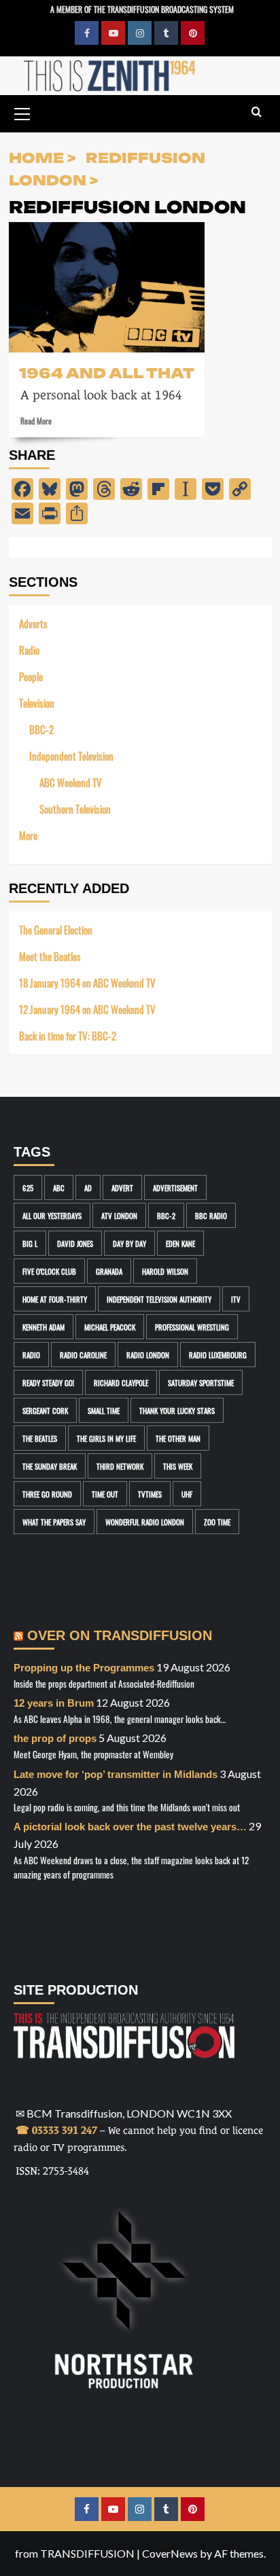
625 (28, 1187)
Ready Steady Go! (48, 1382)
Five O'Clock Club (49, 1271)
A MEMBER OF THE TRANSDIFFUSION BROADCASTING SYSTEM (142, 8)
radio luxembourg (218, 1355)
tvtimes (150, 1494)
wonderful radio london (145, 1522)
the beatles (40, 1438)
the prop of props (55, 1738)
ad (88, 1187)
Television (37, 703)
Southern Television (75, 809)
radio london (148, 1355)
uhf (187, 1494)
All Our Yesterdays (52, 1215)
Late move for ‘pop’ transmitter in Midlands (116, 1774)
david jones (75, 1243)
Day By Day (129, 1243)
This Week (178, 1466)
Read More (36, 420)
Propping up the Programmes (84, 1668)
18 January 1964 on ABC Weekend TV (87, 982)
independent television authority (159, 1299)
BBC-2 (41, 729)
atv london (119, 1215)
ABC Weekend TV (71, 782)
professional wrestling (192, 1327)
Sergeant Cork (45, 1410)
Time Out (105, 1494)
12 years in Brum (54, 1703)
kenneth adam (43, 1327)
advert (122, 1187)
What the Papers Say (54, 1522)
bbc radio (211, 1215)
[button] (22, 112)
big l (30, 1243)
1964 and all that (107, 372)
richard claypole (121, 1382)
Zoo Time (217, 1522)
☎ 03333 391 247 (56, 2130)
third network (120, 1466)
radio (31, 1355)
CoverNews (170, 2553)
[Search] (257, 112)
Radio (29, 650)
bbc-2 (166, 1215)
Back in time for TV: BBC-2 (68, 1035)
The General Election (56, 929)
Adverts (33, 623)
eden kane (180, 1243)
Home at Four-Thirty (55, 1299)
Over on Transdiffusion (120, 1635)
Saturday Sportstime (201, 1382)
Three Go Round (47, 1494)
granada (109, 1271)
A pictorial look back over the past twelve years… (130, 1827)
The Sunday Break (50, 1466)
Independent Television (71, 756)
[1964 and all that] (107, 287)
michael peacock (110, 1327)
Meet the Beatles (50, 956)
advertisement (175, 1187)
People (31, 676)
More (28, 835)
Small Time (104, 1410)
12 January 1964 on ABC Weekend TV (87, 1009)
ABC (59, 1187)
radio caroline (83, 1355)
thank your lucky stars (177, 1410)
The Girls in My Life (106, 1438)
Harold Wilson (165, 1271)
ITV (236, 1299)
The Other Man (178, 1438)
